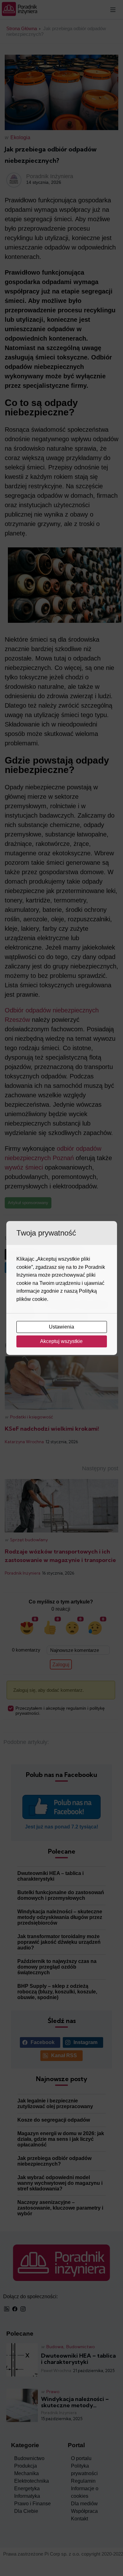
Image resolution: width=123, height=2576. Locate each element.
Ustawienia (62, 1327)
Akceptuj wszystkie (62, 1341)
